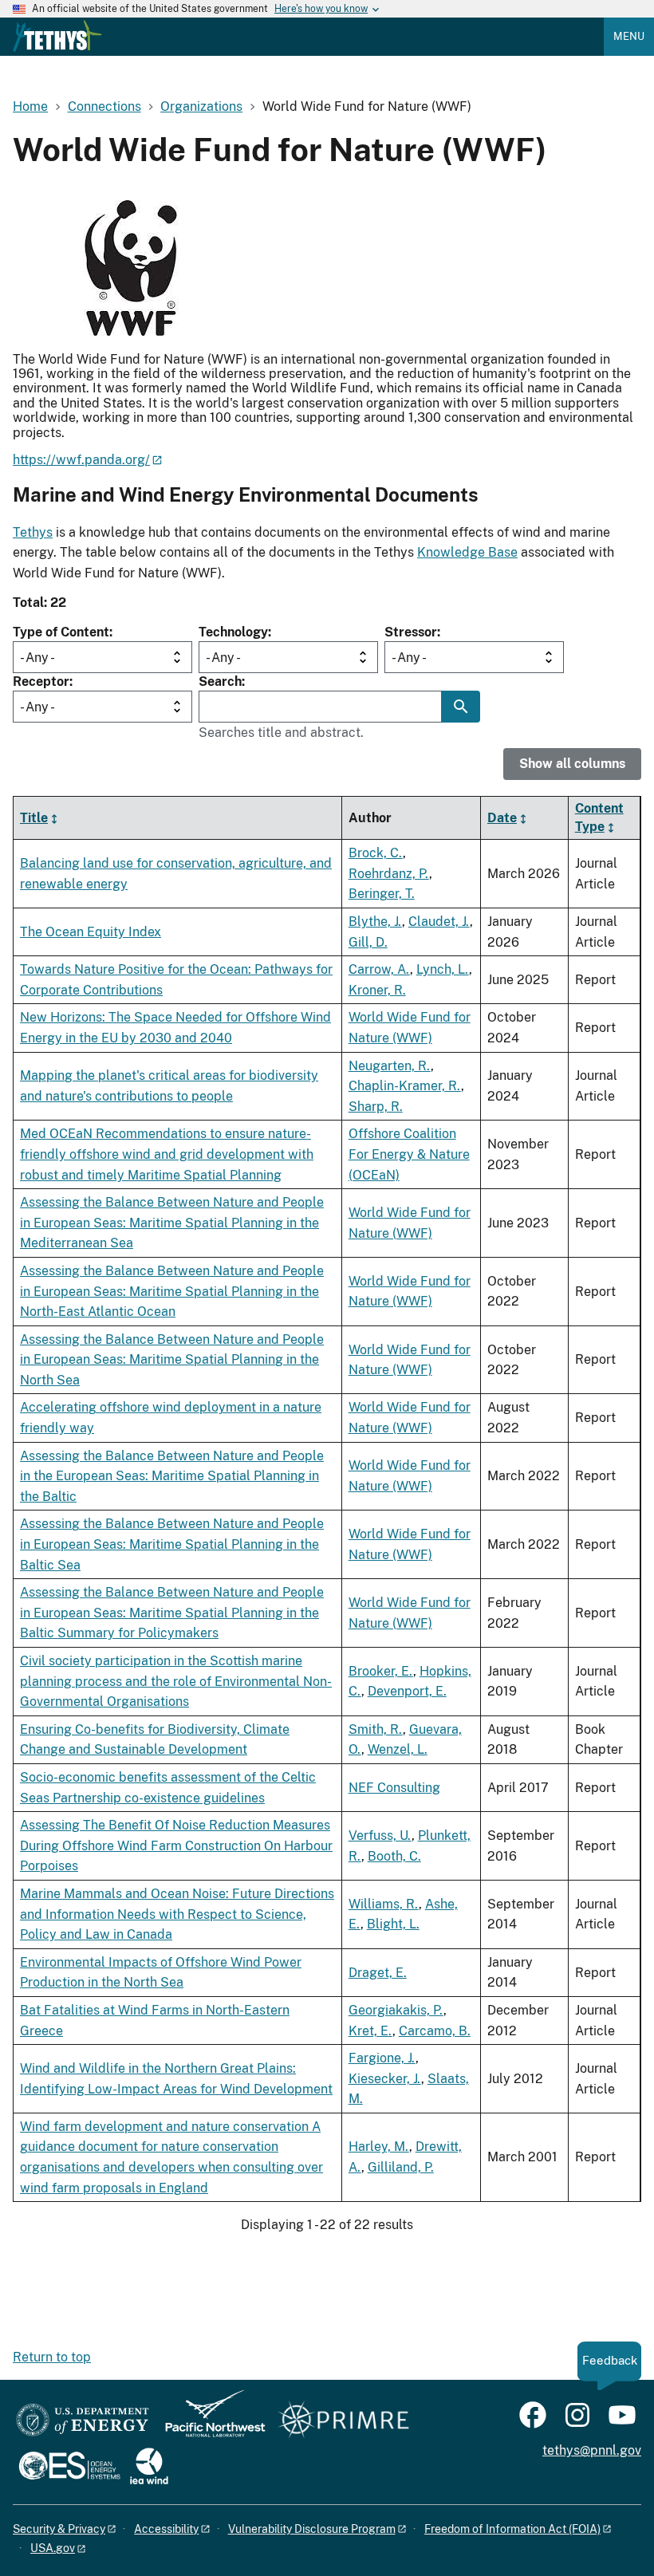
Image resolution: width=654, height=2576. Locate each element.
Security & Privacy (59, 2529)
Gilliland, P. (401, 2167)
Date (502, 818)
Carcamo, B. (435, 2031)
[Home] (57, 36)
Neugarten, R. (390, 1066)
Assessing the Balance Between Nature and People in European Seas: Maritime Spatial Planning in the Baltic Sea (172, 1544)
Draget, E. (378, 1973)
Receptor (41, 681)
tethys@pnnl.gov (592, 2450)
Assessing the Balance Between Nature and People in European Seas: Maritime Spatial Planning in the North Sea (172, 1360)
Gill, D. (368, 942)
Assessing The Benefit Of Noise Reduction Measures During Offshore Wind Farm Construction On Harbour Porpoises (176, 1845)
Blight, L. (393, 1924)
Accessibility (166, 2529)
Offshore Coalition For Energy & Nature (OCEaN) (409, 1154)
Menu (629, 36)
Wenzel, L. (398, 1749)
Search (220, 681)
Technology (233, 632)
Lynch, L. (443, 969)
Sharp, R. (376, 1107)
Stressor (411, 632)
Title (34, 818)
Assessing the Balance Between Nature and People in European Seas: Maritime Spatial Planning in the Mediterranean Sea (172, 1223)
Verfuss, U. (380, 1835)
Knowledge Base (467, 552)
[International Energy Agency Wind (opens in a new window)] (149, 2467)
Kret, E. (370, 2031)
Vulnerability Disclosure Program (312, 2529)
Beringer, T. (382, 894)
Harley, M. (379, 2147)
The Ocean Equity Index (91, 932)
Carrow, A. (379, 969)
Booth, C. (394, 1856)
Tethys (33, 532)
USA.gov (53, 2548)
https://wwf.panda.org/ (81, 460)
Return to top (52, 2357)
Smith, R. (376, 1729)
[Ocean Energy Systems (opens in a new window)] (71, 2467)
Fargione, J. (382, 2058)
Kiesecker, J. (385, 2079)
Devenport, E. (407, 1691)
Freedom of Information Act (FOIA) (512, 2529)
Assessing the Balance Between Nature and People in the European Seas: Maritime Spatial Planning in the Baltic (172, 1476)
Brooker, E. (381, 1671)
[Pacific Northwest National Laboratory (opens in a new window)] (209, 2421)
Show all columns (572, 764)
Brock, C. (376, 853)
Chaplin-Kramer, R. (405, 1086)
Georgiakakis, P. (396, 2010)
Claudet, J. (439, 922)
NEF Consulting (394, 1788)
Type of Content (61, 632)
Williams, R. (384, 1904)
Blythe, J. (375, 922)
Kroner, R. (377, 990)
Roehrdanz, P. (389, 874)
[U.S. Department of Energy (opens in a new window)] (83, 2421)
